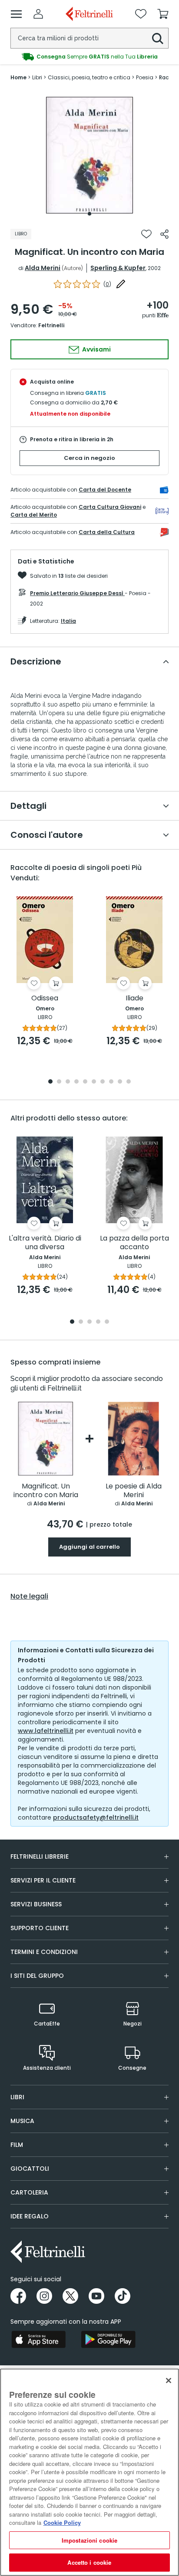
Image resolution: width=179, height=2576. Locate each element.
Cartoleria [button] (29, 2192)
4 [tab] (76, 1082)
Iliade (134, 998)
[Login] (38, 14)
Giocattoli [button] (30, 2169)
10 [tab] (129, 1082)
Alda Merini (43, 268)
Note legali (29, 1596)
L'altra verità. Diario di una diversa (45, 1243)
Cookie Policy (62, 2522)
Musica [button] (22, 2121)
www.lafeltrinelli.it (46, 1731)
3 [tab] (68, 1082)
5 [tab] (85, 1082)
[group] (89, 57)
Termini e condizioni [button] (44, 1952)
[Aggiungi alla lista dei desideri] (146, 234)
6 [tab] (94, 1082)
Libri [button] (17, 2097)
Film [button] (17, 2145)
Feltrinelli (51, 325)
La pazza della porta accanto (134, 1243)
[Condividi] (164, 234)
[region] (89, 2472)
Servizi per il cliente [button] (43, 1880)
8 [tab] (111, 1082)
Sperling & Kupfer (118, 268)
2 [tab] (59, 1082)
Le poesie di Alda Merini (134, 1491)
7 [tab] (103, 1082)
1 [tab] (89, 214)
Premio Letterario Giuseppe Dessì (77, 593)
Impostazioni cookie (89, 2540)
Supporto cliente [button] (40, 1928)
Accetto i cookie (89, 2562)
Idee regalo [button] (30, 2216)
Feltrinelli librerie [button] (40, 1856)
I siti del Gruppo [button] (37, 1976)
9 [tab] (120, 1082)
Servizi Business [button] (36, 1904)
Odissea (45, 998)
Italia (68, 621)
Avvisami (96, 349)
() (107, 284)
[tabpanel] (89, 155)
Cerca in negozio (89, 458)
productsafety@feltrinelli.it (96, 1817)
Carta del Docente (105, 490)
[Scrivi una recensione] (121, 284)
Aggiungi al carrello (89, 1547)
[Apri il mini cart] (163, 14)
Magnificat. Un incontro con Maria (46, 1491)
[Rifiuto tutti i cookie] (169, 2381)
